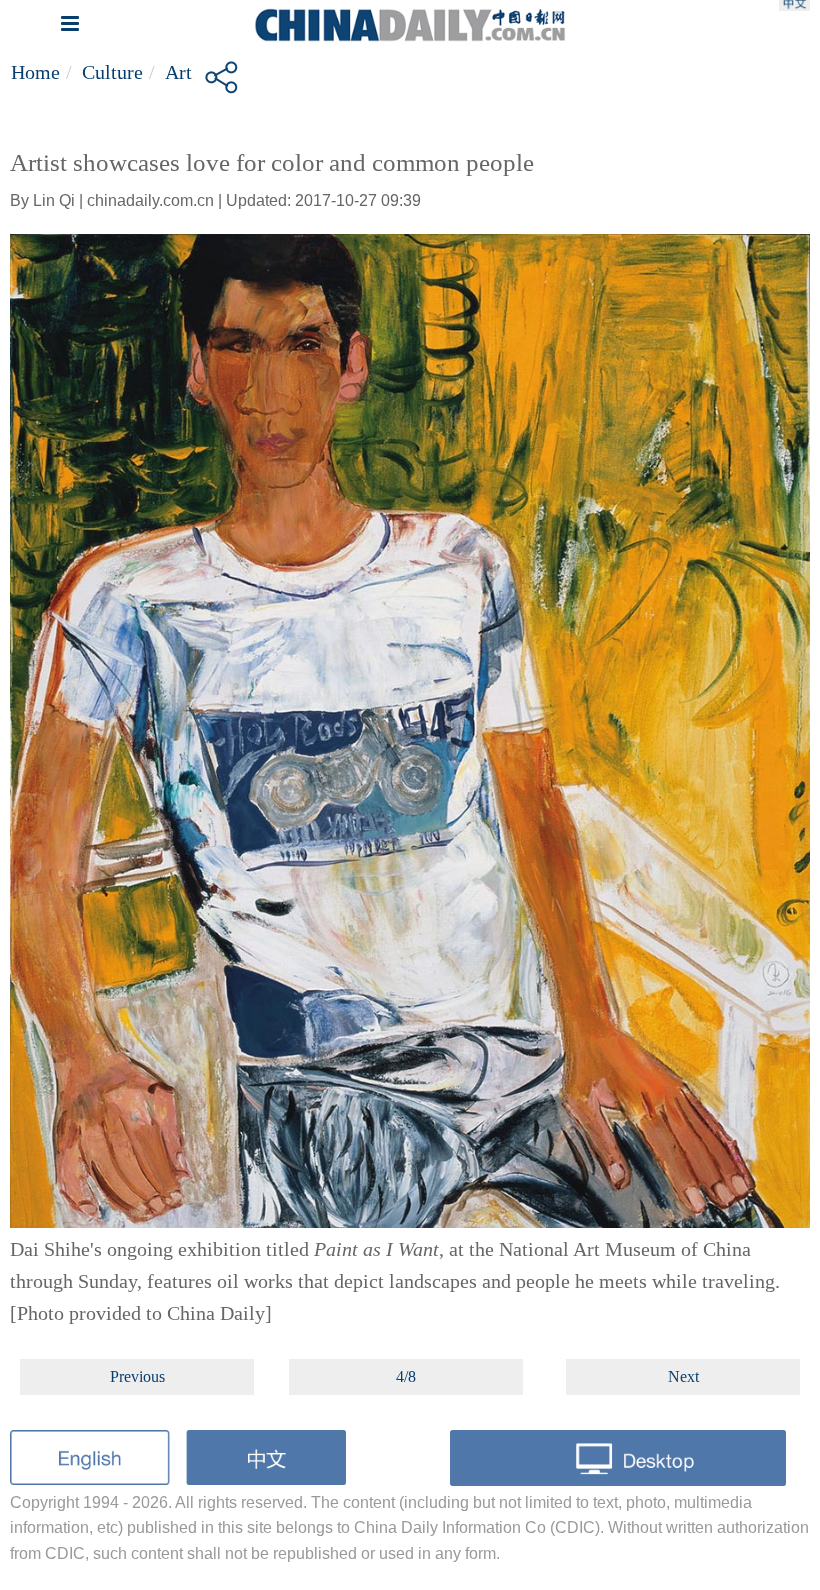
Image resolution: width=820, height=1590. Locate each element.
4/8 (406, 1376)
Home (35, 72)
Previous (137, 1376)
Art (178, 72)
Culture (112, 72)
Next (683, 1376)
